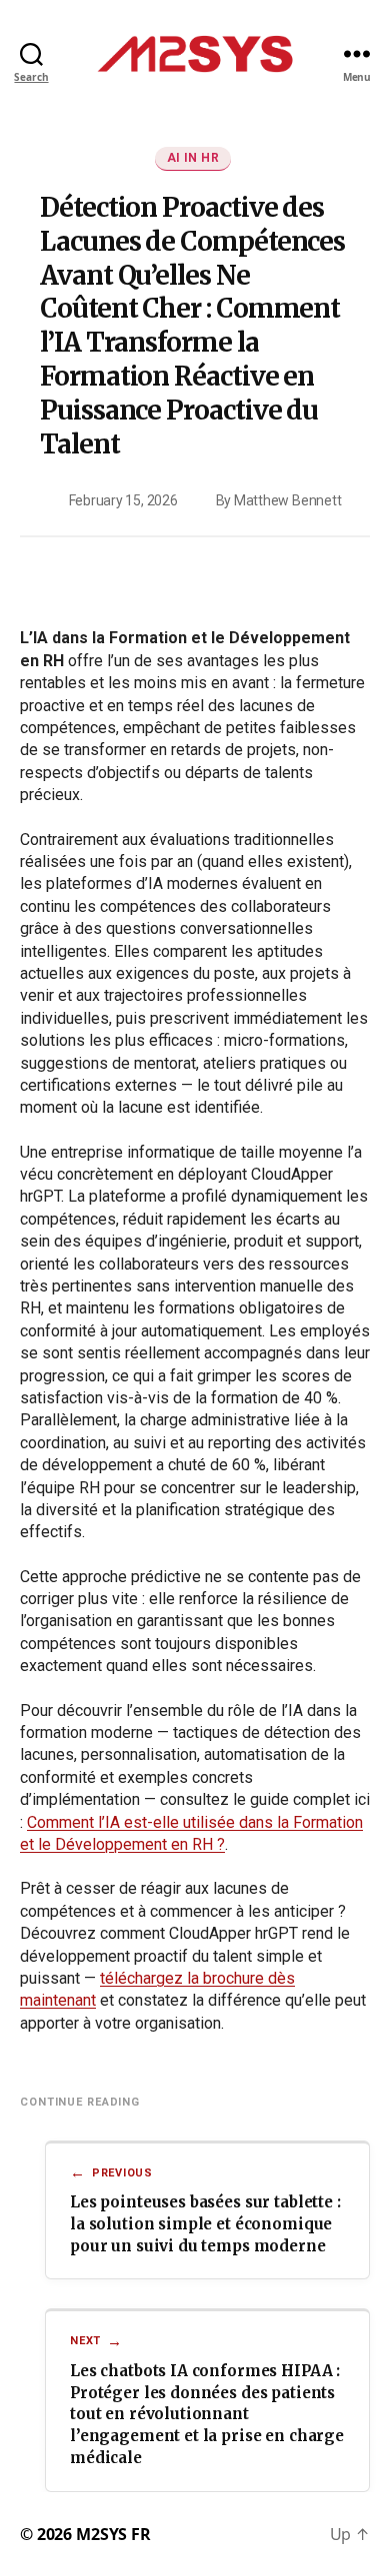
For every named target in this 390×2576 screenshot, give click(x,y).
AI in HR (193, 158)
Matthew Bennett (287, 500)
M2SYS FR (113, 2534)
